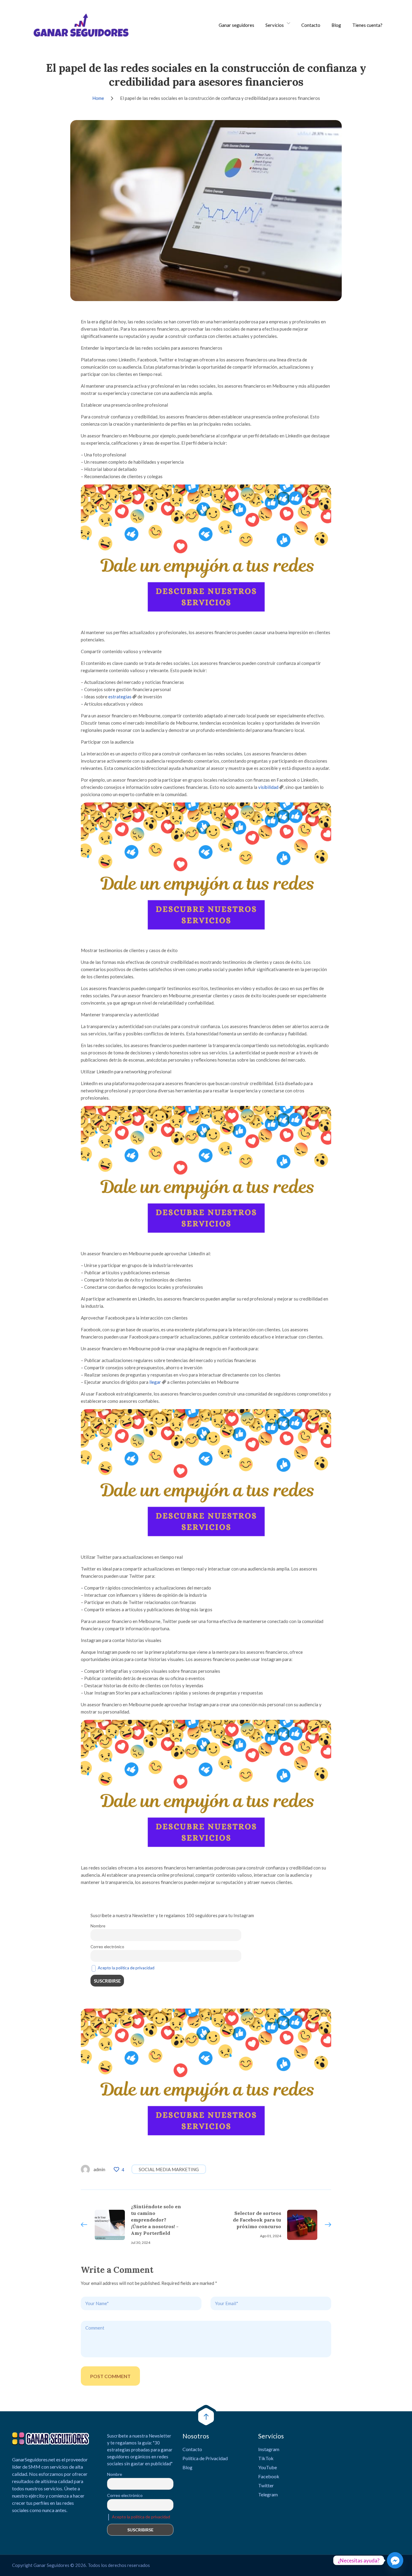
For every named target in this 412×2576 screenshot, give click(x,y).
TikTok (266, 2458)
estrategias (120, 697)
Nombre (98, 1926)
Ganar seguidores (236, 25)
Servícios (275, 25)
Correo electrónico (107, 1947)
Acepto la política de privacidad (126, 1968)
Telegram (268, 2494)
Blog (336, 25)
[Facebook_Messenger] (395, 2560)
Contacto (311, 25)
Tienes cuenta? (367, 25)
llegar (155, 1382)
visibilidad (268, 787)
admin (99, 2169)
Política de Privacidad (205, 2458)
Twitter (266, 2485)
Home (98, 98)
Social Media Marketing (169, 2169)
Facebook (269, 2476)
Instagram (269, 2449)
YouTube (268, 2467)
